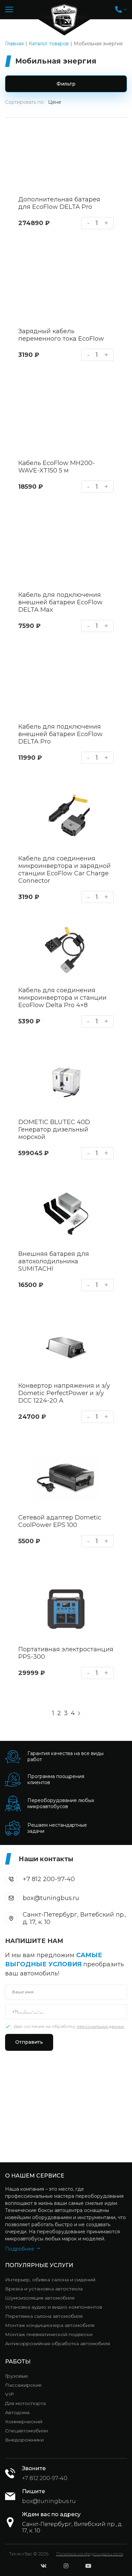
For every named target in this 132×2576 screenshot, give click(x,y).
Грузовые (17, 2376)
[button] (121, 9)
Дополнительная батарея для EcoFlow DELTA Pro (59, 203)
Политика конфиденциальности (90, 2554)
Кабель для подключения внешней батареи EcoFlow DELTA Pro (60, 734)
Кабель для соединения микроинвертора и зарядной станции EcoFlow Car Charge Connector (64, 870)
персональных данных (100, 2026)
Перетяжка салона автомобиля (44, 2316)
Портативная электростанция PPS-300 (66, 1653)
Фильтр (66, 84)
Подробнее (20, 2249)
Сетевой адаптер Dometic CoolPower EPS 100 (60, 1521)
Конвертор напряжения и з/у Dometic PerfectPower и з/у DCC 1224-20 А (64, 1393)
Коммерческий (24, 2422)
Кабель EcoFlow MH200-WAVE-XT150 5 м (57, 467)
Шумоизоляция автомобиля (40, 2298)
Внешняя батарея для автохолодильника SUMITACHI (54, 1261)
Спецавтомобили (26, 2431)
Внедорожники (24, 2440)
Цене (55, 102)
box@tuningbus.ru (51, 1898)
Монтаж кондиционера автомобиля (50, 2325)
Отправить (29, 2042)
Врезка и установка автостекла (44, 2289)
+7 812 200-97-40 (49, 1879)
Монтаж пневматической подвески (49, 2334)
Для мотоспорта (25, 2403)
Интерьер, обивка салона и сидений (50, 2280)
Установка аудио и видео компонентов (54, 2307)
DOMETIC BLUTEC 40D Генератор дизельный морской (54, 1129)
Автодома (17, 2412)
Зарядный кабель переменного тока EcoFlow (61, 335)
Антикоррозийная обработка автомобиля (58, 2343)
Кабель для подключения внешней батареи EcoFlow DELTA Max (60, 602)
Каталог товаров (49, 44)
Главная (14, 44)
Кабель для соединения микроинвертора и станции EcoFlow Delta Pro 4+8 (62, 998)
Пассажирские (23, 2385)
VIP (9, 2394)
